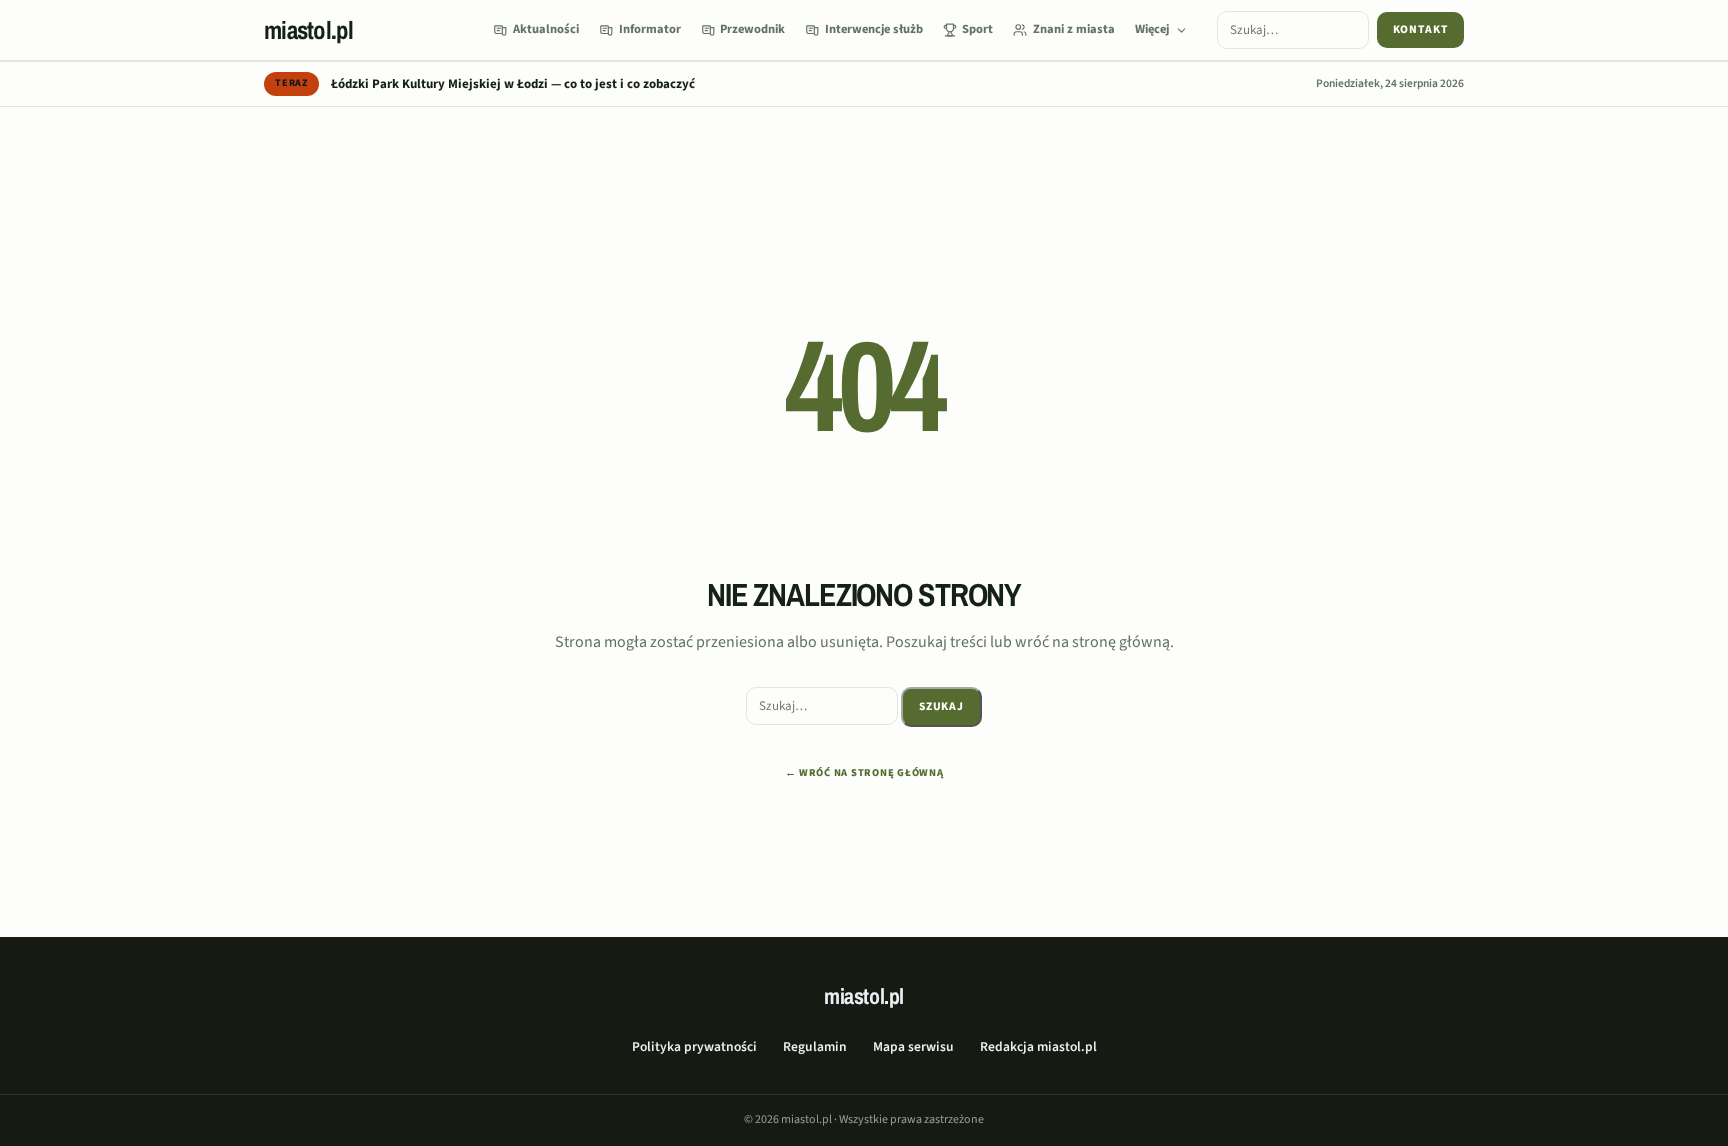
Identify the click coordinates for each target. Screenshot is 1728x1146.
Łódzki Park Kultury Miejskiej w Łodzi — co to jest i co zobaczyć (513, 84)
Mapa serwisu (913, 1046)
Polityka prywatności (694, 1046)
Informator (650, 29)
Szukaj (942, 706)
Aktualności (546, 29)
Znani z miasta (1074, 29)
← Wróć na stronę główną (864, 772)
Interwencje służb (874, 29)
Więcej (1152, 29)
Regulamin (815, 1046)
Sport (977, 29)
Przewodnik (752, 29)
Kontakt (1420, 29)
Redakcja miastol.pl (1038, 1046)
